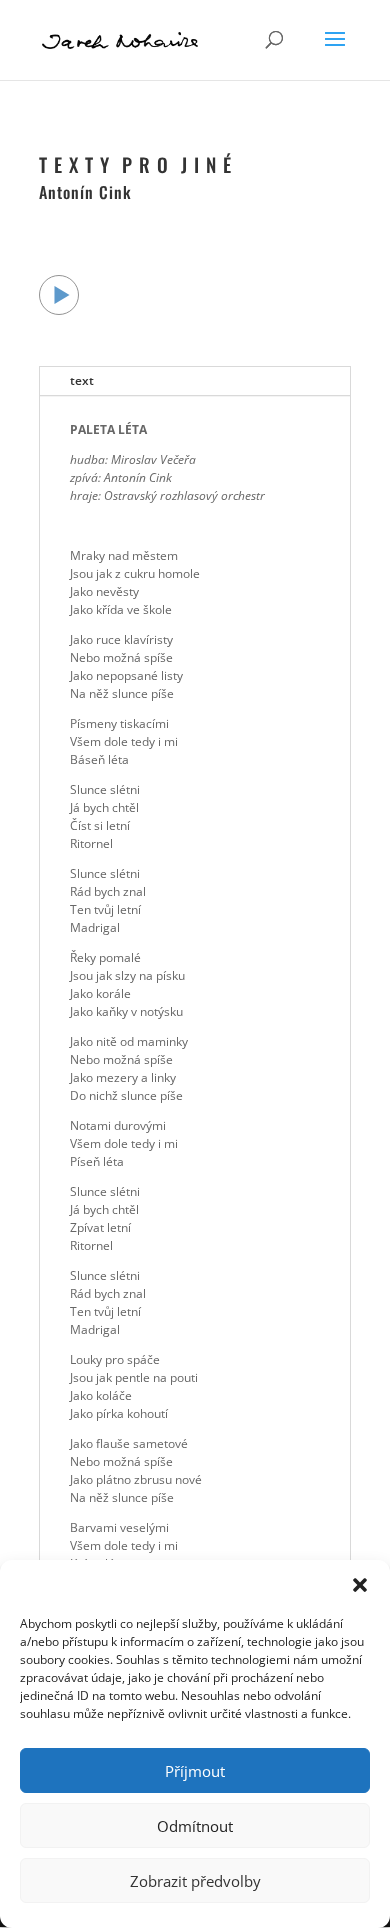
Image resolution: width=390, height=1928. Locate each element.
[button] (360, 1585)
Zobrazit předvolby (195, 1881)
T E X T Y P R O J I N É (135, 164)
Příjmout (195, 1771)
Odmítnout (195, 1826)
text (82, 380)
